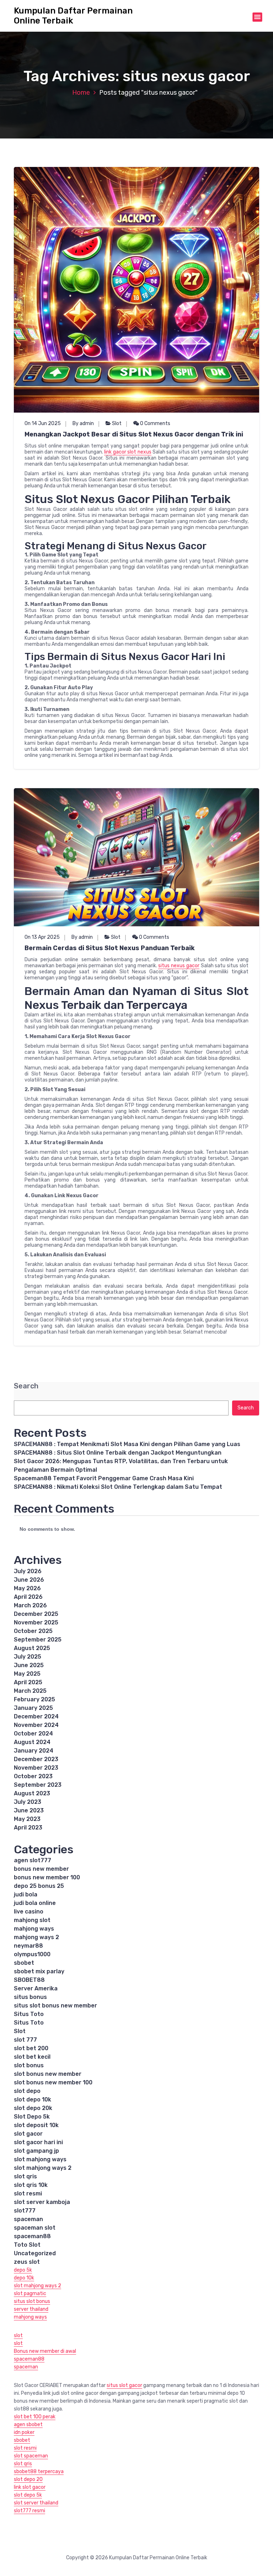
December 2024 (36, 1716)
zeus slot (27, 2262)
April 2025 (28, 1682)
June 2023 (29, 1810)
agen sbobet (28, 2425)
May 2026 (27, 1588)
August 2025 (32, 1648)
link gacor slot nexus (128, 452)
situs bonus (30, 1997)
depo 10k (24, 2278)
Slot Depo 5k (32, 2117)
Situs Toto (29, 2014)
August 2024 (32, 1742)
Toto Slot (27, 2245)
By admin (83, 423)
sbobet (24, 1963)
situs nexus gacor (179, 966)
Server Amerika (36, 1988)
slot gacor (28, 2134)
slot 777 (25, 2040)
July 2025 (28, 1657)
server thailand (31, 2309)
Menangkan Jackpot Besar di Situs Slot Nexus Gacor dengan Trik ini (134, 434)
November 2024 (36, 1725)
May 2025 (27, 1674)
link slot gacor (30, 2487)
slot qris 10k (31, 2185)
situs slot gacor (124, 2385)
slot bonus (29, 2065)
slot (18, 2336)
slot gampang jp (36, 2151)
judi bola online (35, 1903)
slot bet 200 (31, 2048)
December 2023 (36, 1759)
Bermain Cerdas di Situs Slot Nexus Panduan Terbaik (110, 948)
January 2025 (33, 1708)
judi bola (26, 1894)
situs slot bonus (32, 2301)
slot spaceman (31, 2456)
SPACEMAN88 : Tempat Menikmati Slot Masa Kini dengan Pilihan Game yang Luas (127, 1444)
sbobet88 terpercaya (39, 2472)
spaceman (28, 2219)
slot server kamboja (42, 2202)
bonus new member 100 (47, 1877)
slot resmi (28, 2193)
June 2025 (29, 1665)
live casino (29, 1912)
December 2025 (36, 1614)
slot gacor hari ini (38, 2142)
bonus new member (41, 1869)
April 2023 (28, 1828)
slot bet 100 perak (35, 2417)
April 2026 (28, 1597)
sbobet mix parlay (39, 1971)
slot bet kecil (32, 2057)
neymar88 (28, 1946)
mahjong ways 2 (36, 1937)
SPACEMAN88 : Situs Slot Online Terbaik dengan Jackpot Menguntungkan (118, 1453)
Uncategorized (35, 2253)
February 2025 (34, 1699)
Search (26, 1386)
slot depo (27, 2091)
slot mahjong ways (40, 2159)
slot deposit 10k (36, 2125)
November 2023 (36, 1768)
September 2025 (38, 1640)
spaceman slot (35, 2228)
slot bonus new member (48, 2074)
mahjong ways (34, 1929)
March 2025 (30, 1691)
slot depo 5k (28, 2495)
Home (81, 93)
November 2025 (36, 1622)
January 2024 (34, 1751)
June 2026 (29, 1580)
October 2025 (33, 1631)
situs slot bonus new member (55, 2006)
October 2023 (33, 1776)
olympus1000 (32, 1954)
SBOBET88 (29, 1980)
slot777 (25, 2211)
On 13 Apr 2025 (42, 937)
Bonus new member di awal (45, 2351)
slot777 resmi (30, 2511)
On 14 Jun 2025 (43, 423)
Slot (117, 423)
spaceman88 (32, 2236)
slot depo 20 (28, 2479)
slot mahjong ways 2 (43, 2168)
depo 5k (23, 2270)
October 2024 (33, 1734)
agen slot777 (33, 1860)
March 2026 (30, 1605)
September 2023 (38, 1785)
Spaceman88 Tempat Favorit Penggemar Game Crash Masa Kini (104, 1478)
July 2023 (28, 1802)
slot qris (25, 2176)
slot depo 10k (33, 2099)
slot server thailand (36, 2503)
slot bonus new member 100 (53, 2082)
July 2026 (28, 1571)
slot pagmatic (30, 2294)
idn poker (24, 2432)
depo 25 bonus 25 (39, 1886)
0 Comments (155, 423)
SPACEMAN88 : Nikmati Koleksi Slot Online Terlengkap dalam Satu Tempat (118, 1487)
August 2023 (32, 1793)
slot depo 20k (33, 2108)
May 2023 (27, 1819)
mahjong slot (32, 1920)
